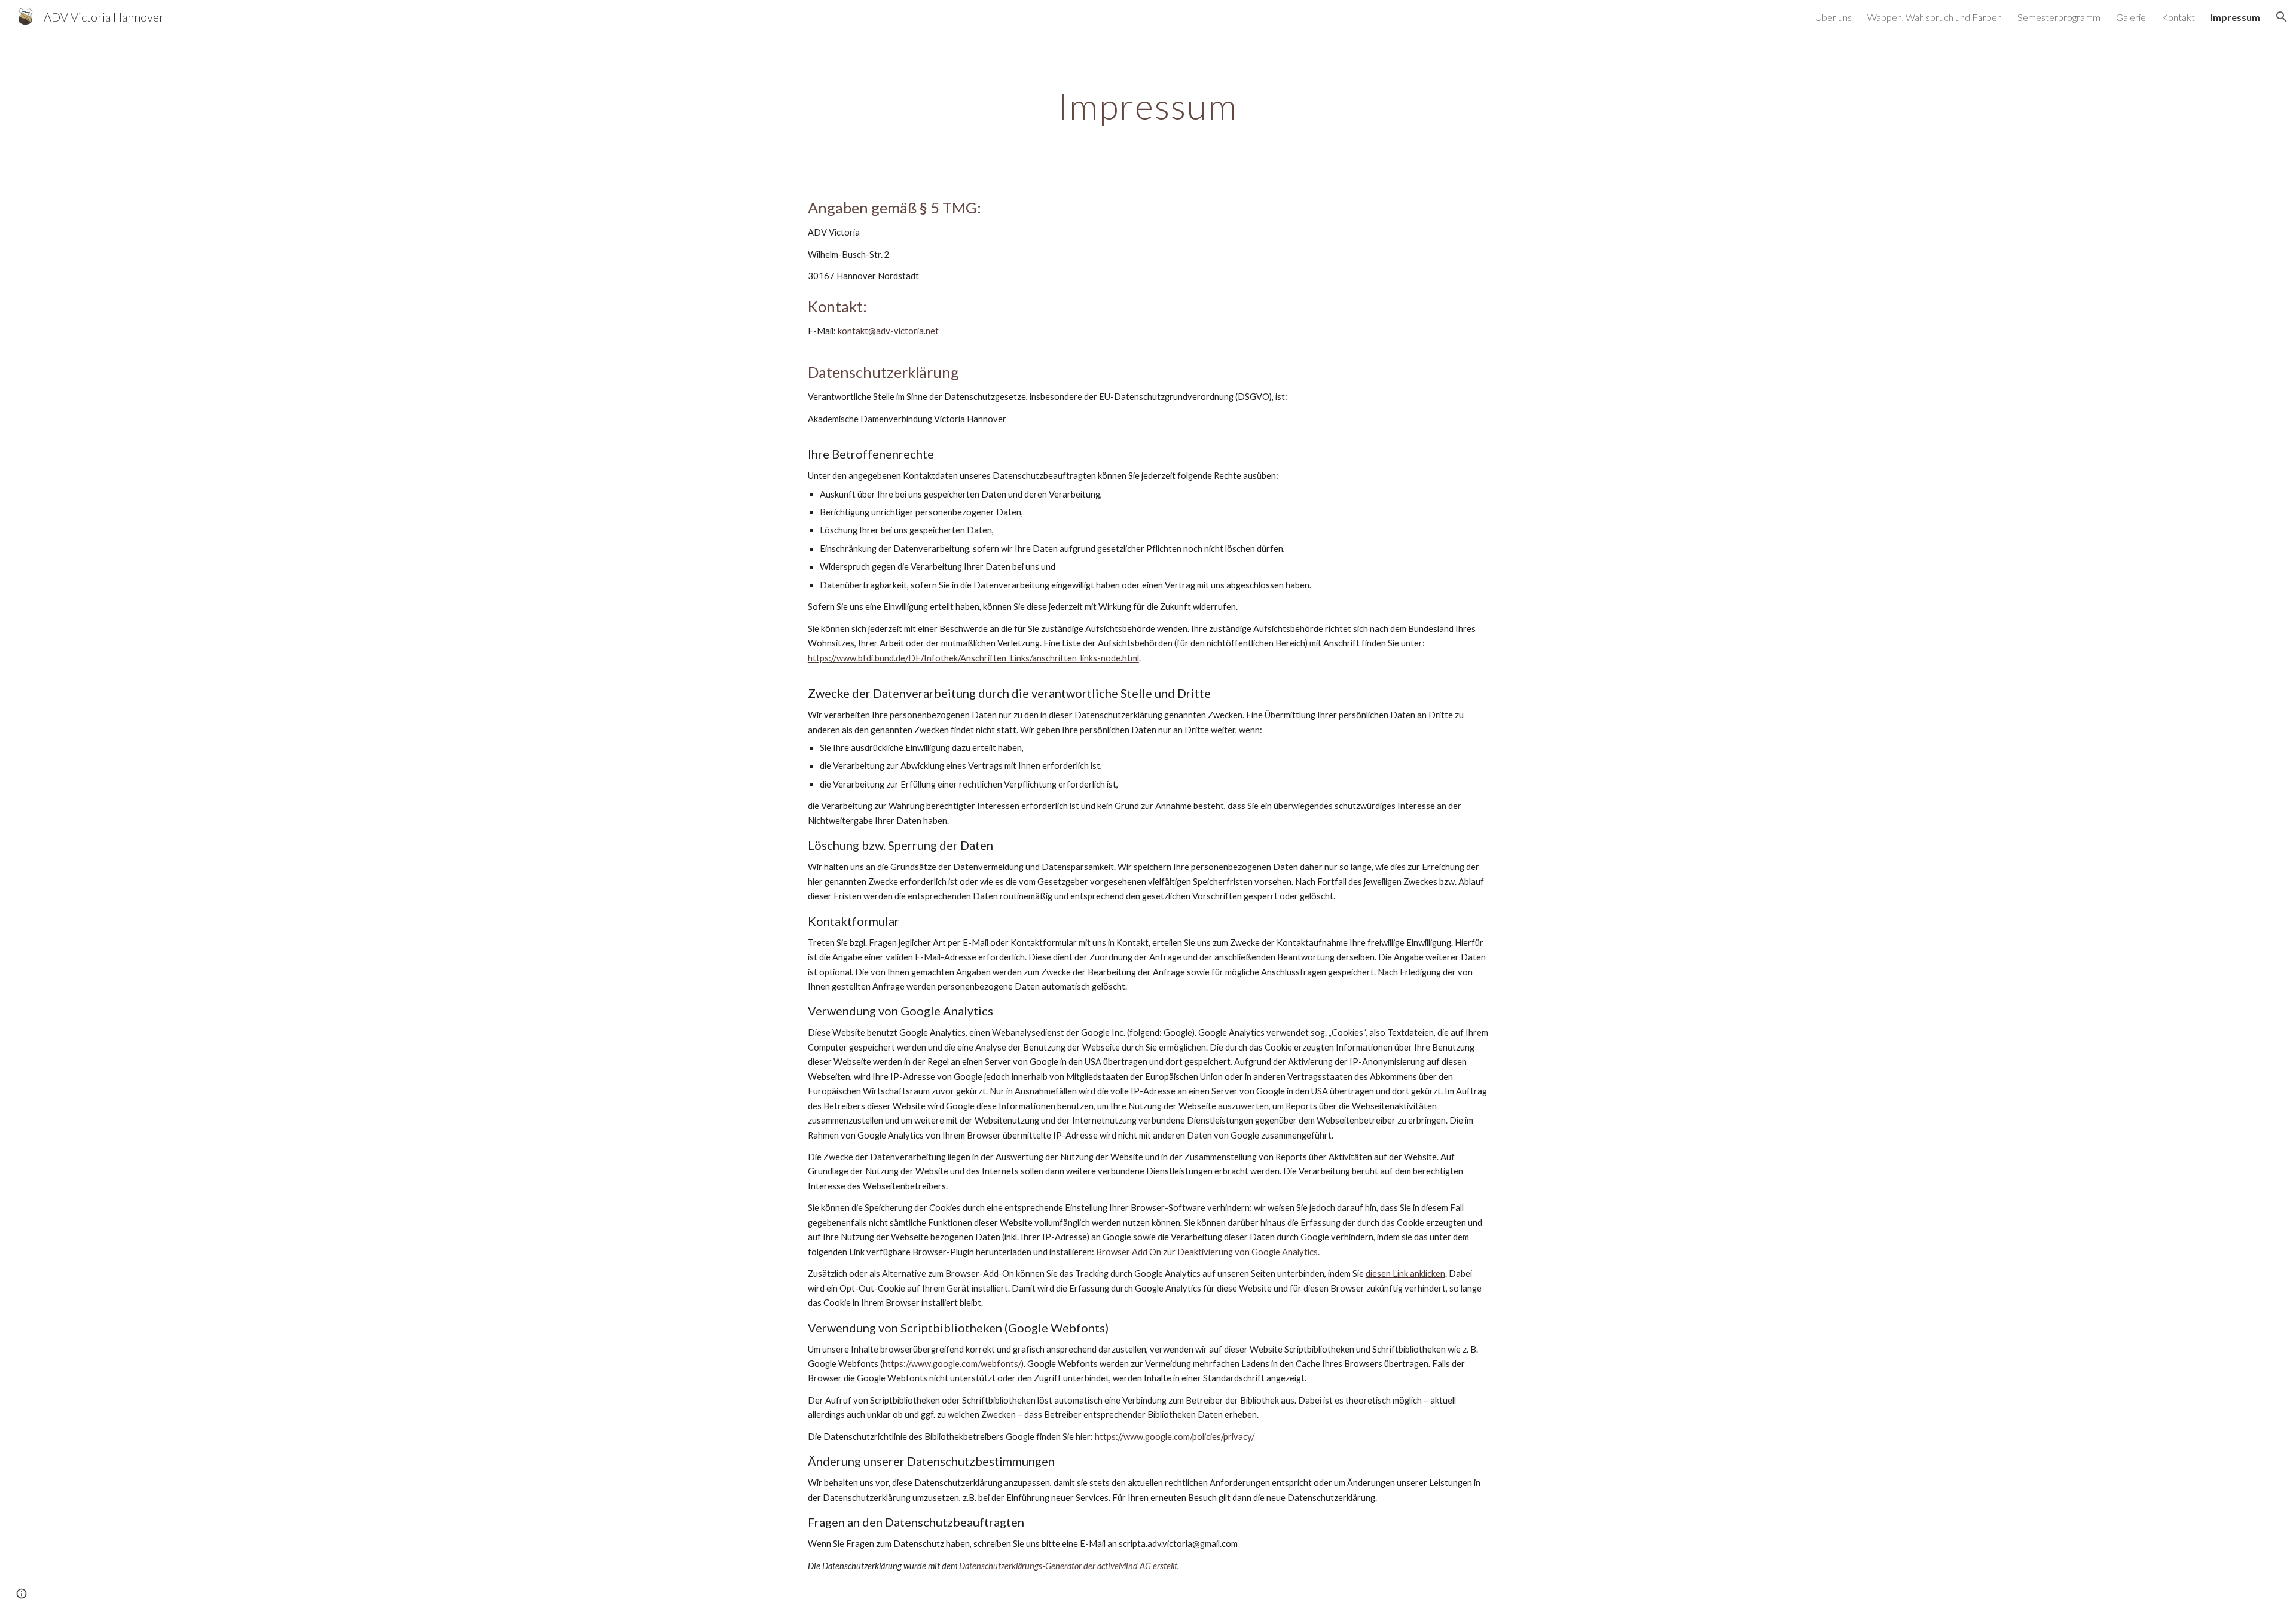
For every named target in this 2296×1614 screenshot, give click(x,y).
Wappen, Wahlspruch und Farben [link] (1935, 17)
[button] (2282, 17)
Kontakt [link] (2178, 17)
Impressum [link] (2235, 17)
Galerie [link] (2131, 17)
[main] (1148, 106)
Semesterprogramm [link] (2059, 17)
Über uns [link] (1834, 17)
